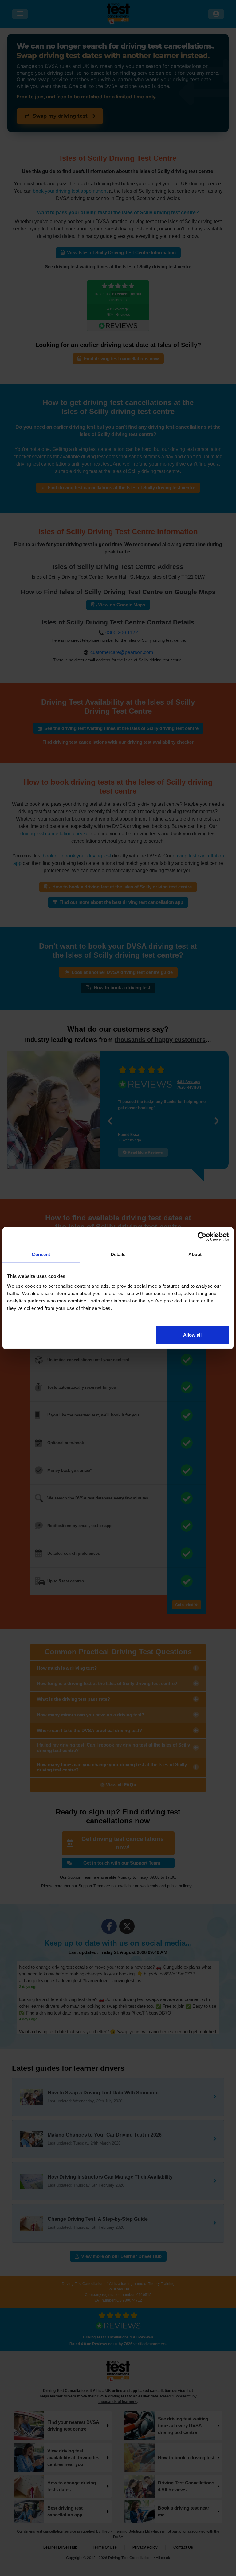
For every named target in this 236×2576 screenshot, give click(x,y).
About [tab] (195, 1254)
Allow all (192, 1335)
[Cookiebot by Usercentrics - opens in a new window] (202, 1237)
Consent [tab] (41, 1254)
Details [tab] (118, 1254)
